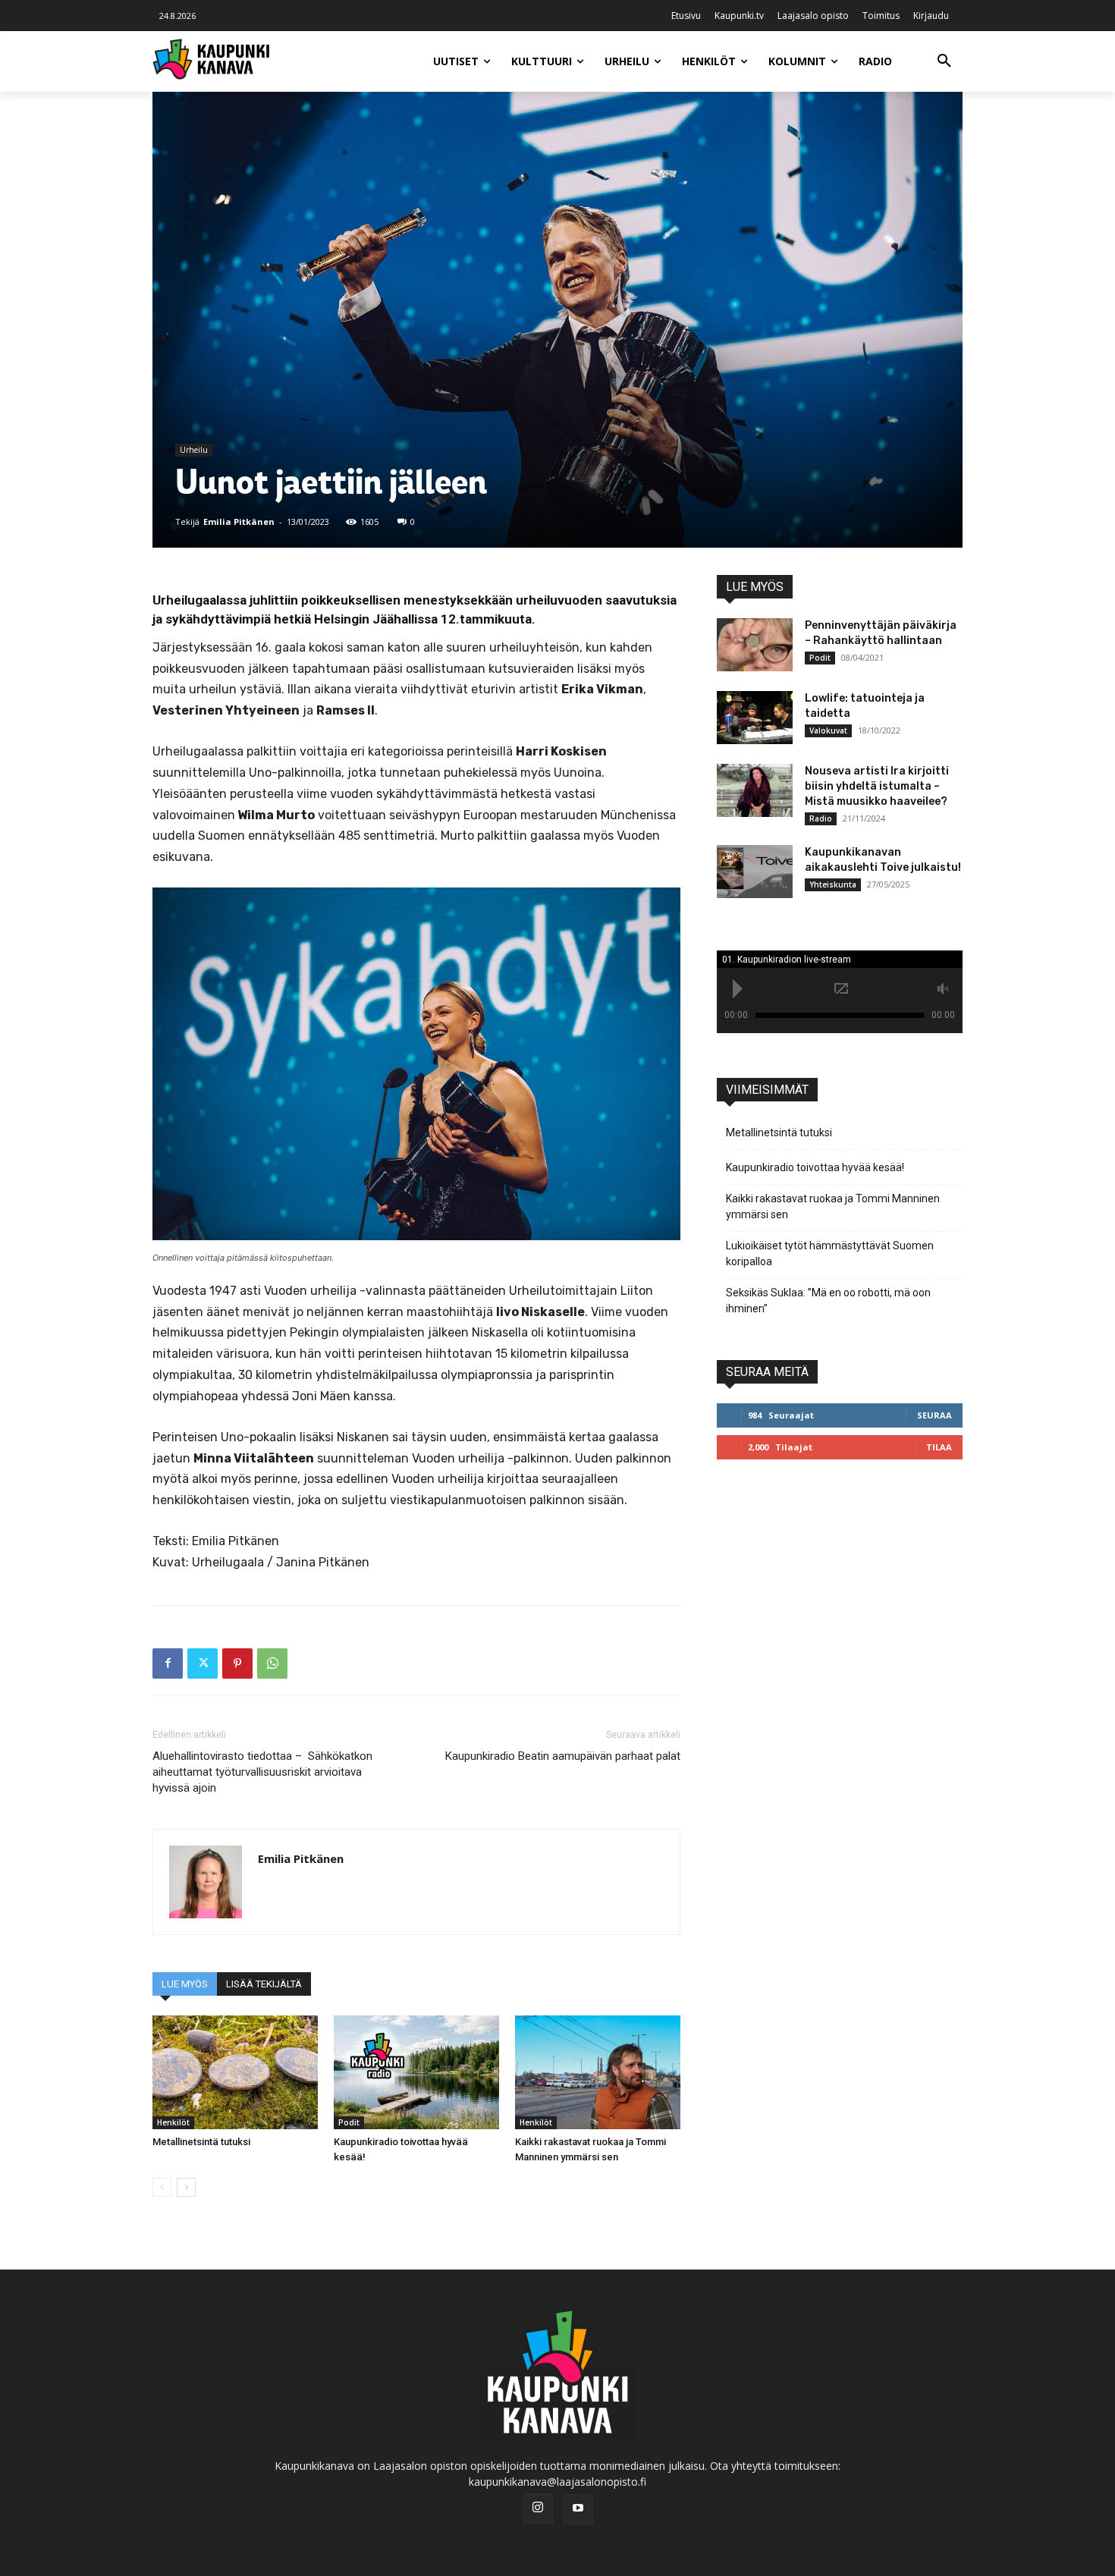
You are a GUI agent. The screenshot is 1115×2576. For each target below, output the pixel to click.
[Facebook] (168, 1663)
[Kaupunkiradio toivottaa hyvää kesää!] (416, 2072)
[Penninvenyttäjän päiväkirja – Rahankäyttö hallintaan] (755, 645)
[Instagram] (538, 2508)
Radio (821, 818)
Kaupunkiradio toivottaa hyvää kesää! (815, 1167)
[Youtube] (578, 2509)
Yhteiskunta (833, 884)
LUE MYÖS (185, 1984)
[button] (944, 61)
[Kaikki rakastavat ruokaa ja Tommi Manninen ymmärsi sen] (598, 2072)
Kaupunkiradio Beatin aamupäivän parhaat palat (563, 1756)
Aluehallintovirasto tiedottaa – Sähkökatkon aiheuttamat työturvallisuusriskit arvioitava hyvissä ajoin (262, 1772)
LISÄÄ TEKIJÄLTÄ (264, 1984)
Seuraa (934, 1415)
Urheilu (194, 450)
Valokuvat (828, 730)
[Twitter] (203, 1663)
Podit (349, 2122)
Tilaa (939, 1447)
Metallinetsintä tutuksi (201, 2142)
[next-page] (186, 2187)
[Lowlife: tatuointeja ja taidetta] (755, 718)
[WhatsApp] (272, 1663)
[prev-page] (162, 2187)
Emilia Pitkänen (239, 521)
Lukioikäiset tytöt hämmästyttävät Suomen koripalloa (830, 1253)
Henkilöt (173, 2122)
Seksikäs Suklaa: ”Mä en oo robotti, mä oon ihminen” (828, 1301)
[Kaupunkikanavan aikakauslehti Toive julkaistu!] (755, 872)
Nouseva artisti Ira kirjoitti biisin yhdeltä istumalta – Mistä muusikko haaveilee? (877, 786)
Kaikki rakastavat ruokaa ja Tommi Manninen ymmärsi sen (833, 1206)
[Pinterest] (237, 1663)
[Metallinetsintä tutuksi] (235, 2072)
